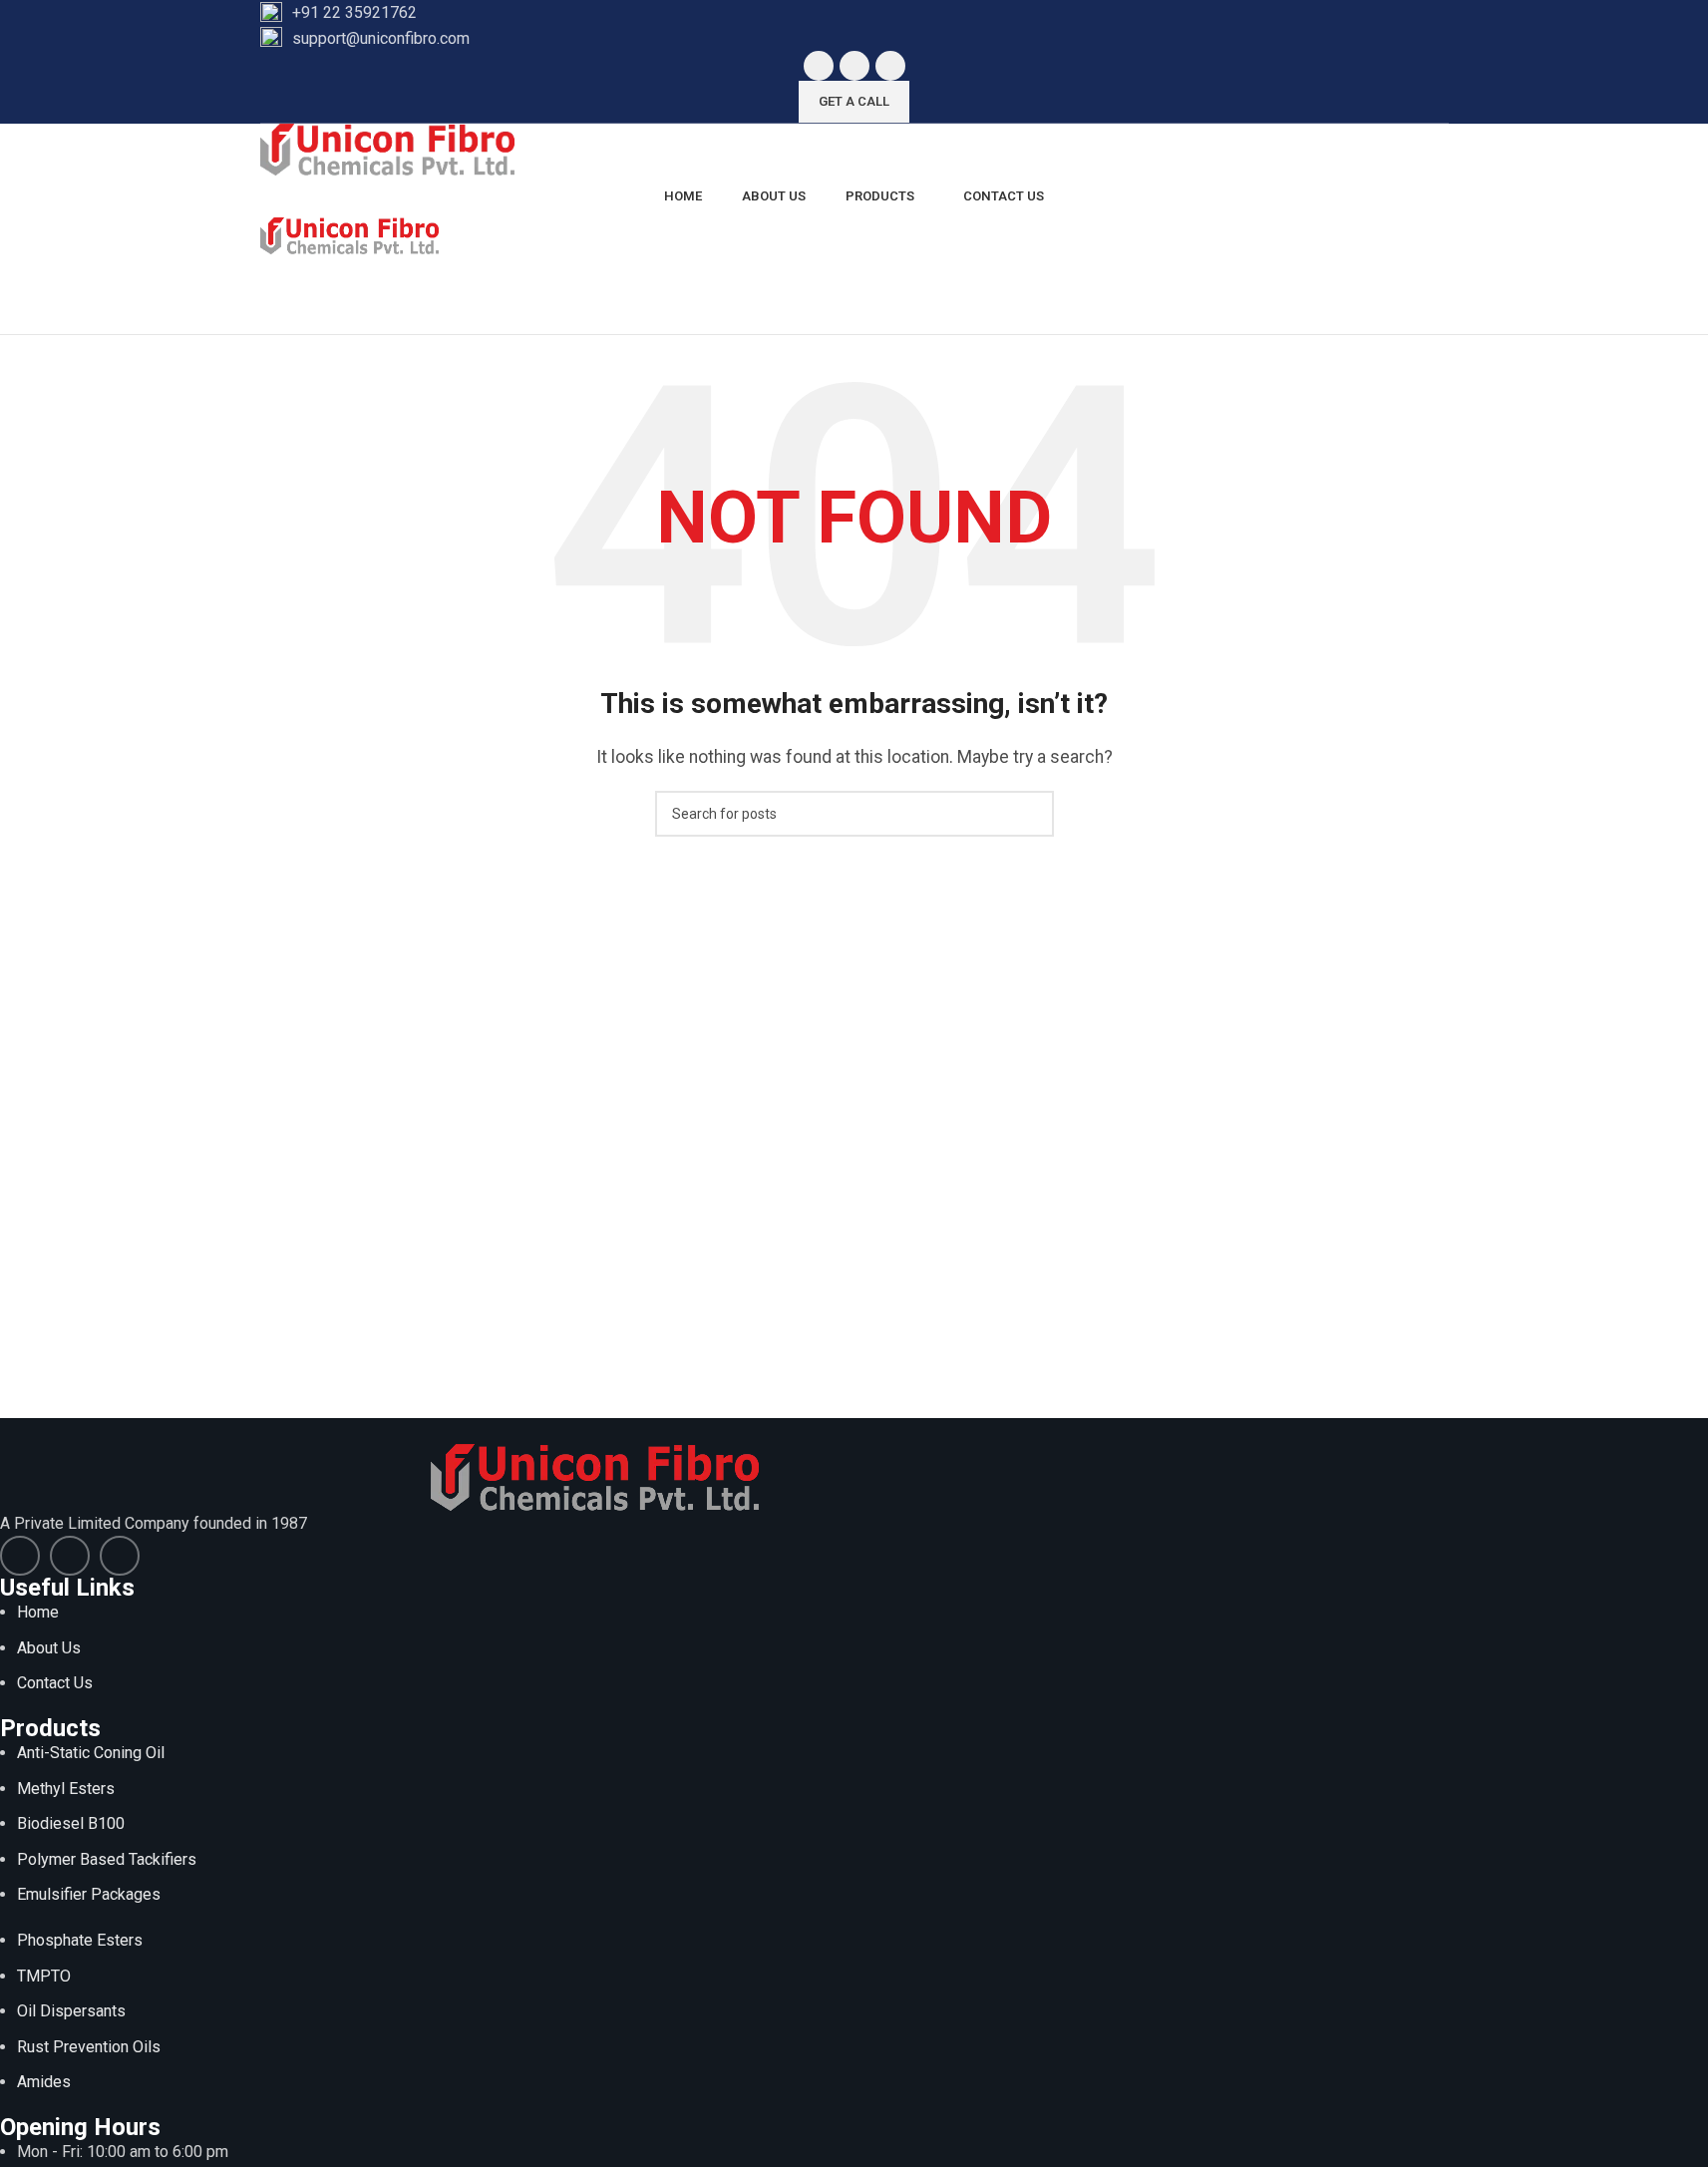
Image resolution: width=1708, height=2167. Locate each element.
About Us (49, 1648)
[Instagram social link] (890, 66)
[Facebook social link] (819, 66)
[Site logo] (387, 148)
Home (38, 1612)
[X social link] (854, 66)
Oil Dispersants (71, 2011)
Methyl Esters (66, 1789)
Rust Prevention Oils (89, 2047)
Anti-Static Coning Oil (91, 1753)
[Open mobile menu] (854, 274)
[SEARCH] (1031, 814)
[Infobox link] (854, 13)
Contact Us (55, 1683)
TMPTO (44, 1976)
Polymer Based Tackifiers (107, 1859)
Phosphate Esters (80, 1940)
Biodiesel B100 (71, 1823)
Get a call (854, 101)
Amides (44, 2082)
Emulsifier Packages (89, 1894)
